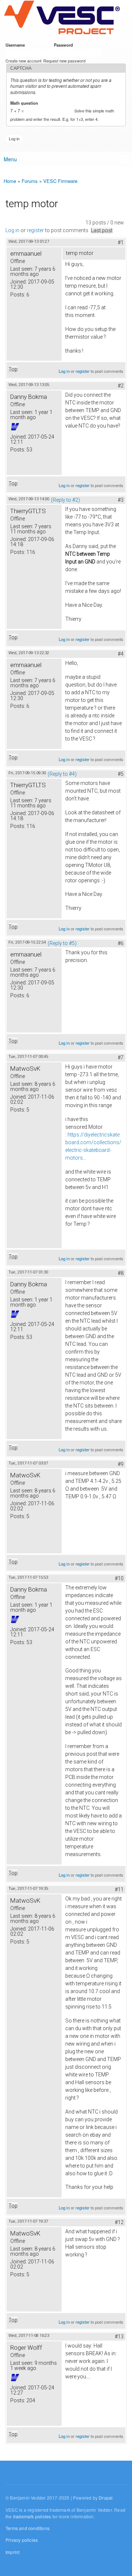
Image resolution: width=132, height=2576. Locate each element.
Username (16, 45)
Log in (12, 230)
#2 (121, 386)
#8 (121, 1273)
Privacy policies (22, 2540)
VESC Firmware (60, 181)
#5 (121, 774)
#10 (119, 1578)
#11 (119, 1889)
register (35, 230)
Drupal (106, 2498)
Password (65, 45)
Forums (30, 181)
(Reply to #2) (65, 500)
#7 (121, 1058)
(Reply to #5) (62, 943)
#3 (121, 500)
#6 (121, 943)
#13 (119, 2337)
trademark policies (32, 2516)
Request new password (64, 61)
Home (10, 181)
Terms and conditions (27, 2528)
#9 (121, 1464)
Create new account (23, 61)
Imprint (12, 2552)
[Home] (62, 18)
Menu (10, 159)
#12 (119, 2222)
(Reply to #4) (62, 774)
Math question (25, 103)
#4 (121, 654)
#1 (121, 242)
